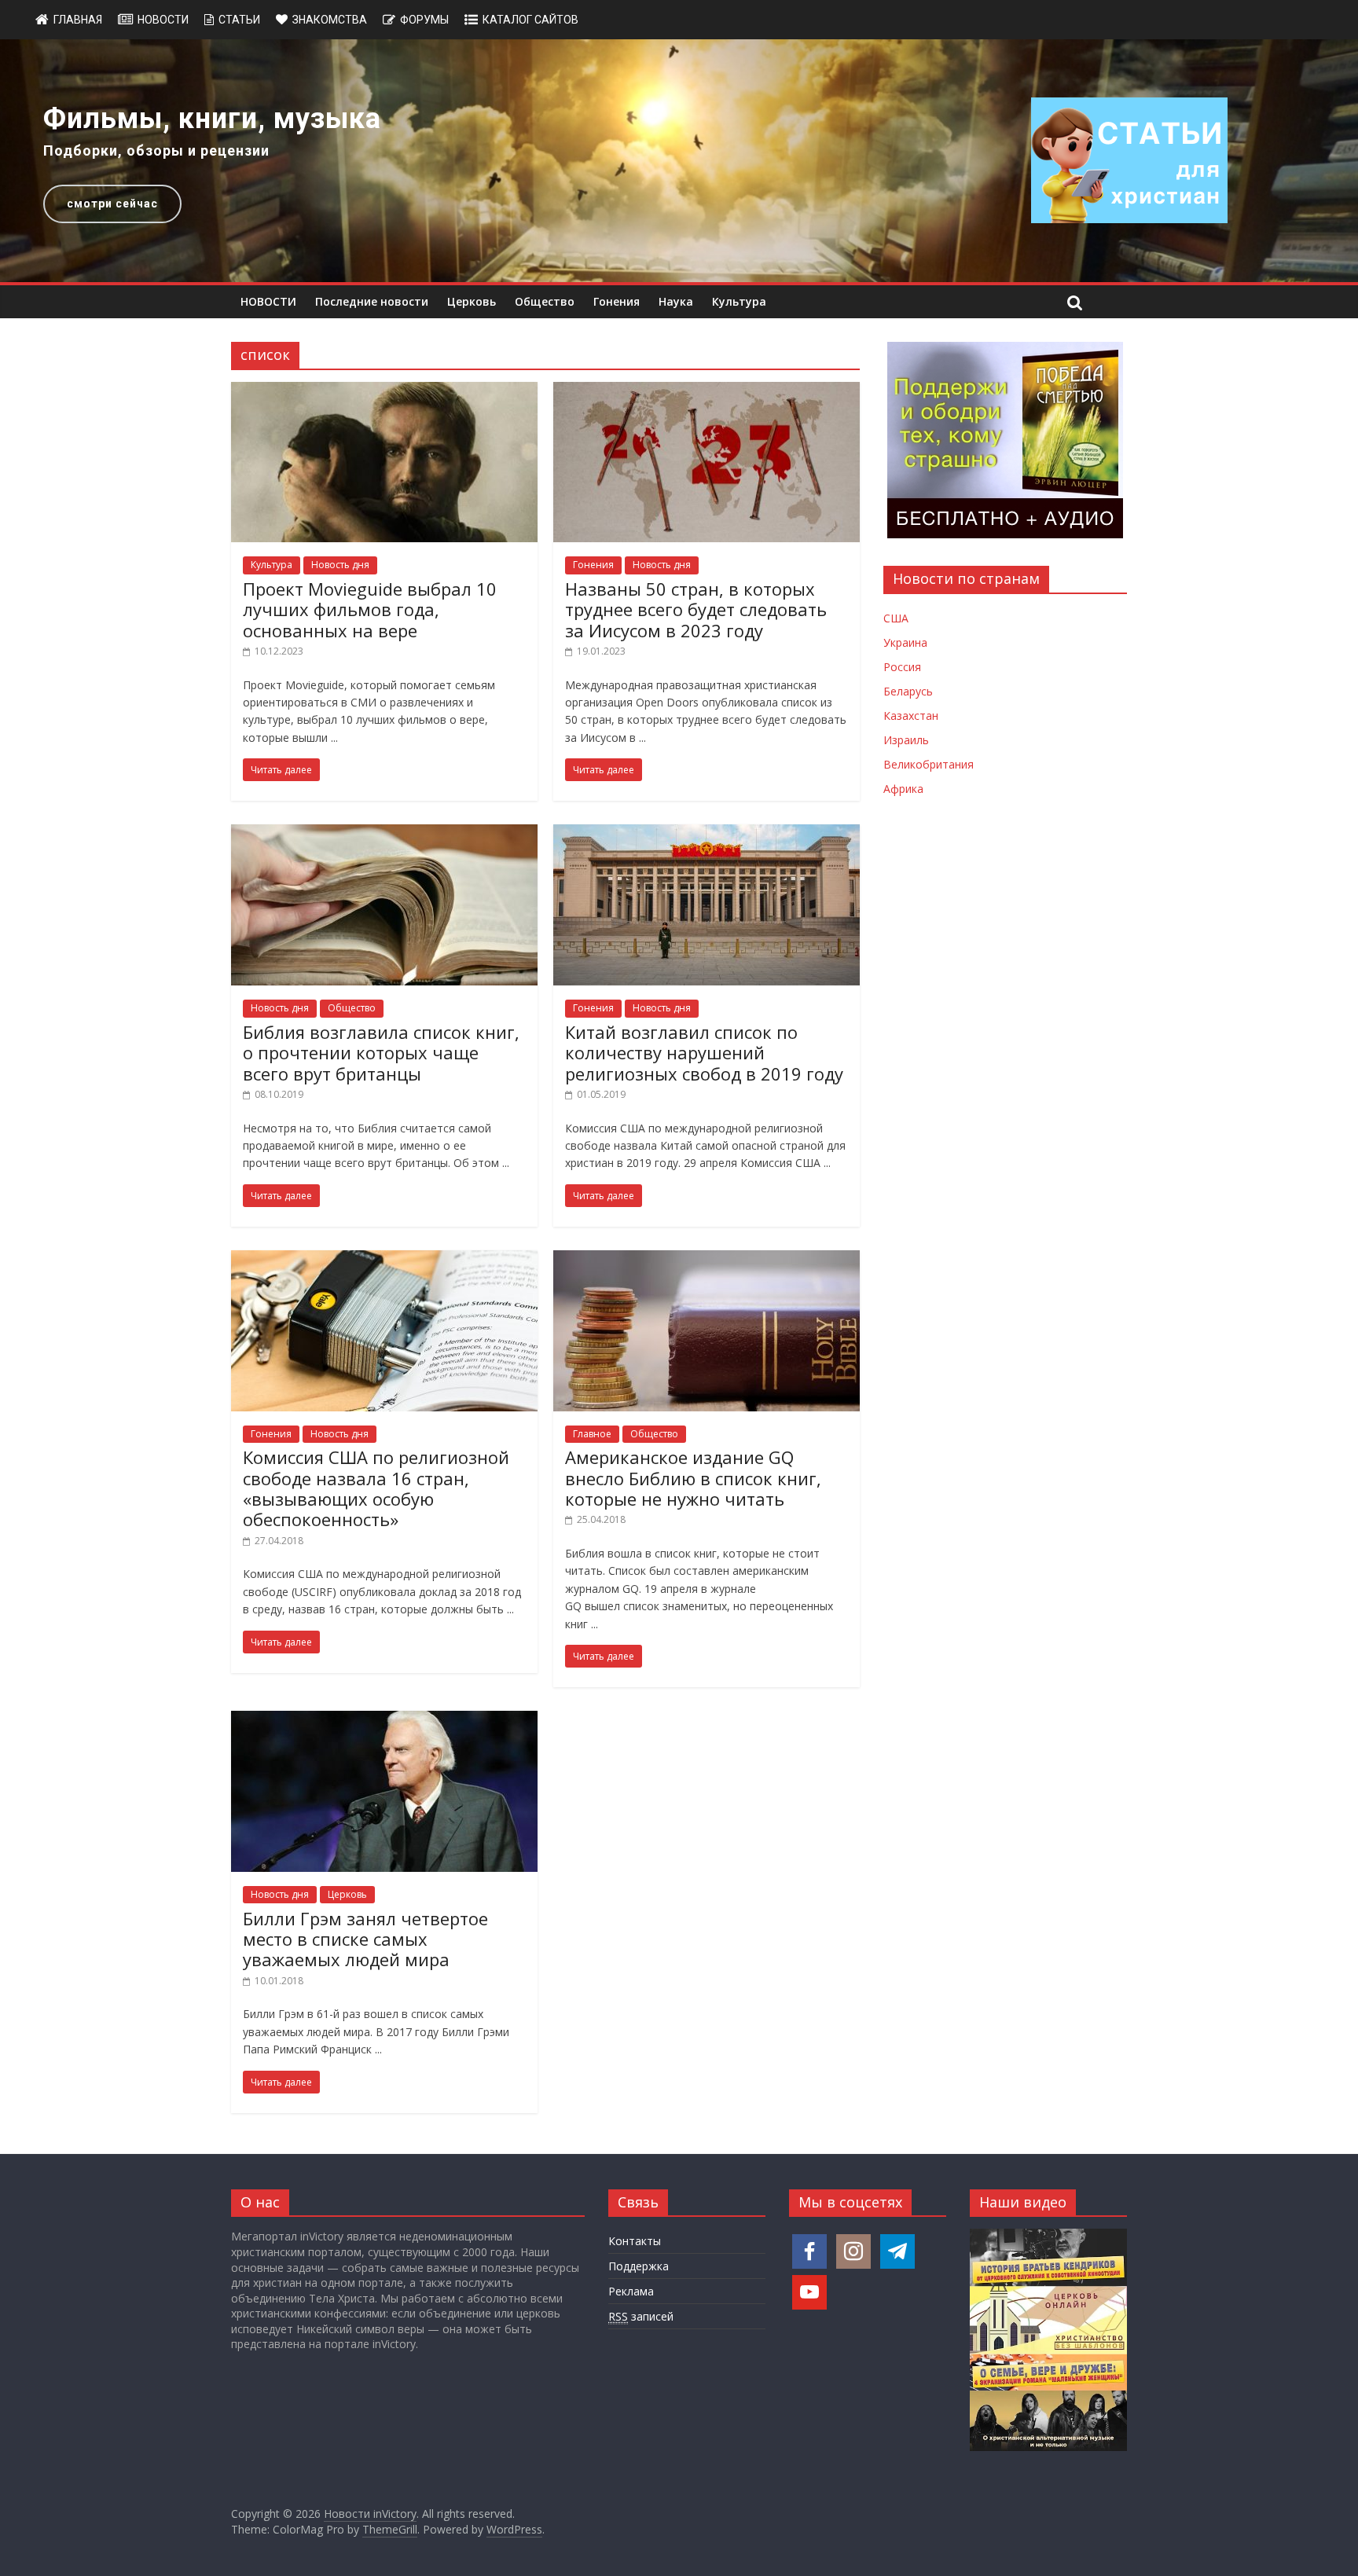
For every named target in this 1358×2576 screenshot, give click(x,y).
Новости (163, 20)
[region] (679, 161)
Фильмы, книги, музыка (212, 119)
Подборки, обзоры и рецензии (156, 150)
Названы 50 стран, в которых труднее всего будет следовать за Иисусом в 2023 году (696, 609)
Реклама (631, 2291)
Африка (903, 789)
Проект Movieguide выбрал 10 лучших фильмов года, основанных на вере (370, 609)
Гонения (617, 301)
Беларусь (908, 691)
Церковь (472, 301)
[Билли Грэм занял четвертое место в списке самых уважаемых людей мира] (384, 1720)
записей (641, 2316)
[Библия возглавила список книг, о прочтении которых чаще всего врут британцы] (384, 834)
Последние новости (372, 301)
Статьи (239, 20)
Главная (78, 20)
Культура (739, 301)
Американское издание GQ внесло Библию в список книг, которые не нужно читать (693, 1478)
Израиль (906, 740)
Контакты (635, 2241)
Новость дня (340, 565)
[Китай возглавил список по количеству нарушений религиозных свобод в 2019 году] (707, 834)
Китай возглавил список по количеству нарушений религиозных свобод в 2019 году (704, 1053)
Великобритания (929, 764)
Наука (676, 301)
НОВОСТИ (268, 301)
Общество (545, 301)
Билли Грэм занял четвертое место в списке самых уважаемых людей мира (365, 1939)
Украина (905, 642)
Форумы (424, 20)
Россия (902, 667)
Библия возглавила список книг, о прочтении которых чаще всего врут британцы (381, 1053)
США (896, 618)
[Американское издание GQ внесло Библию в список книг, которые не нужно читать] (707, 1260)
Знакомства (330, 20)
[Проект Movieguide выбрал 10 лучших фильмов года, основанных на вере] (384, 391)
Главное (592, 1434)
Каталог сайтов (530, 20)
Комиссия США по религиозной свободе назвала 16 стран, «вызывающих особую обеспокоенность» (376, 1488)
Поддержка (639, 2266)
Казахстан (911, 716)
